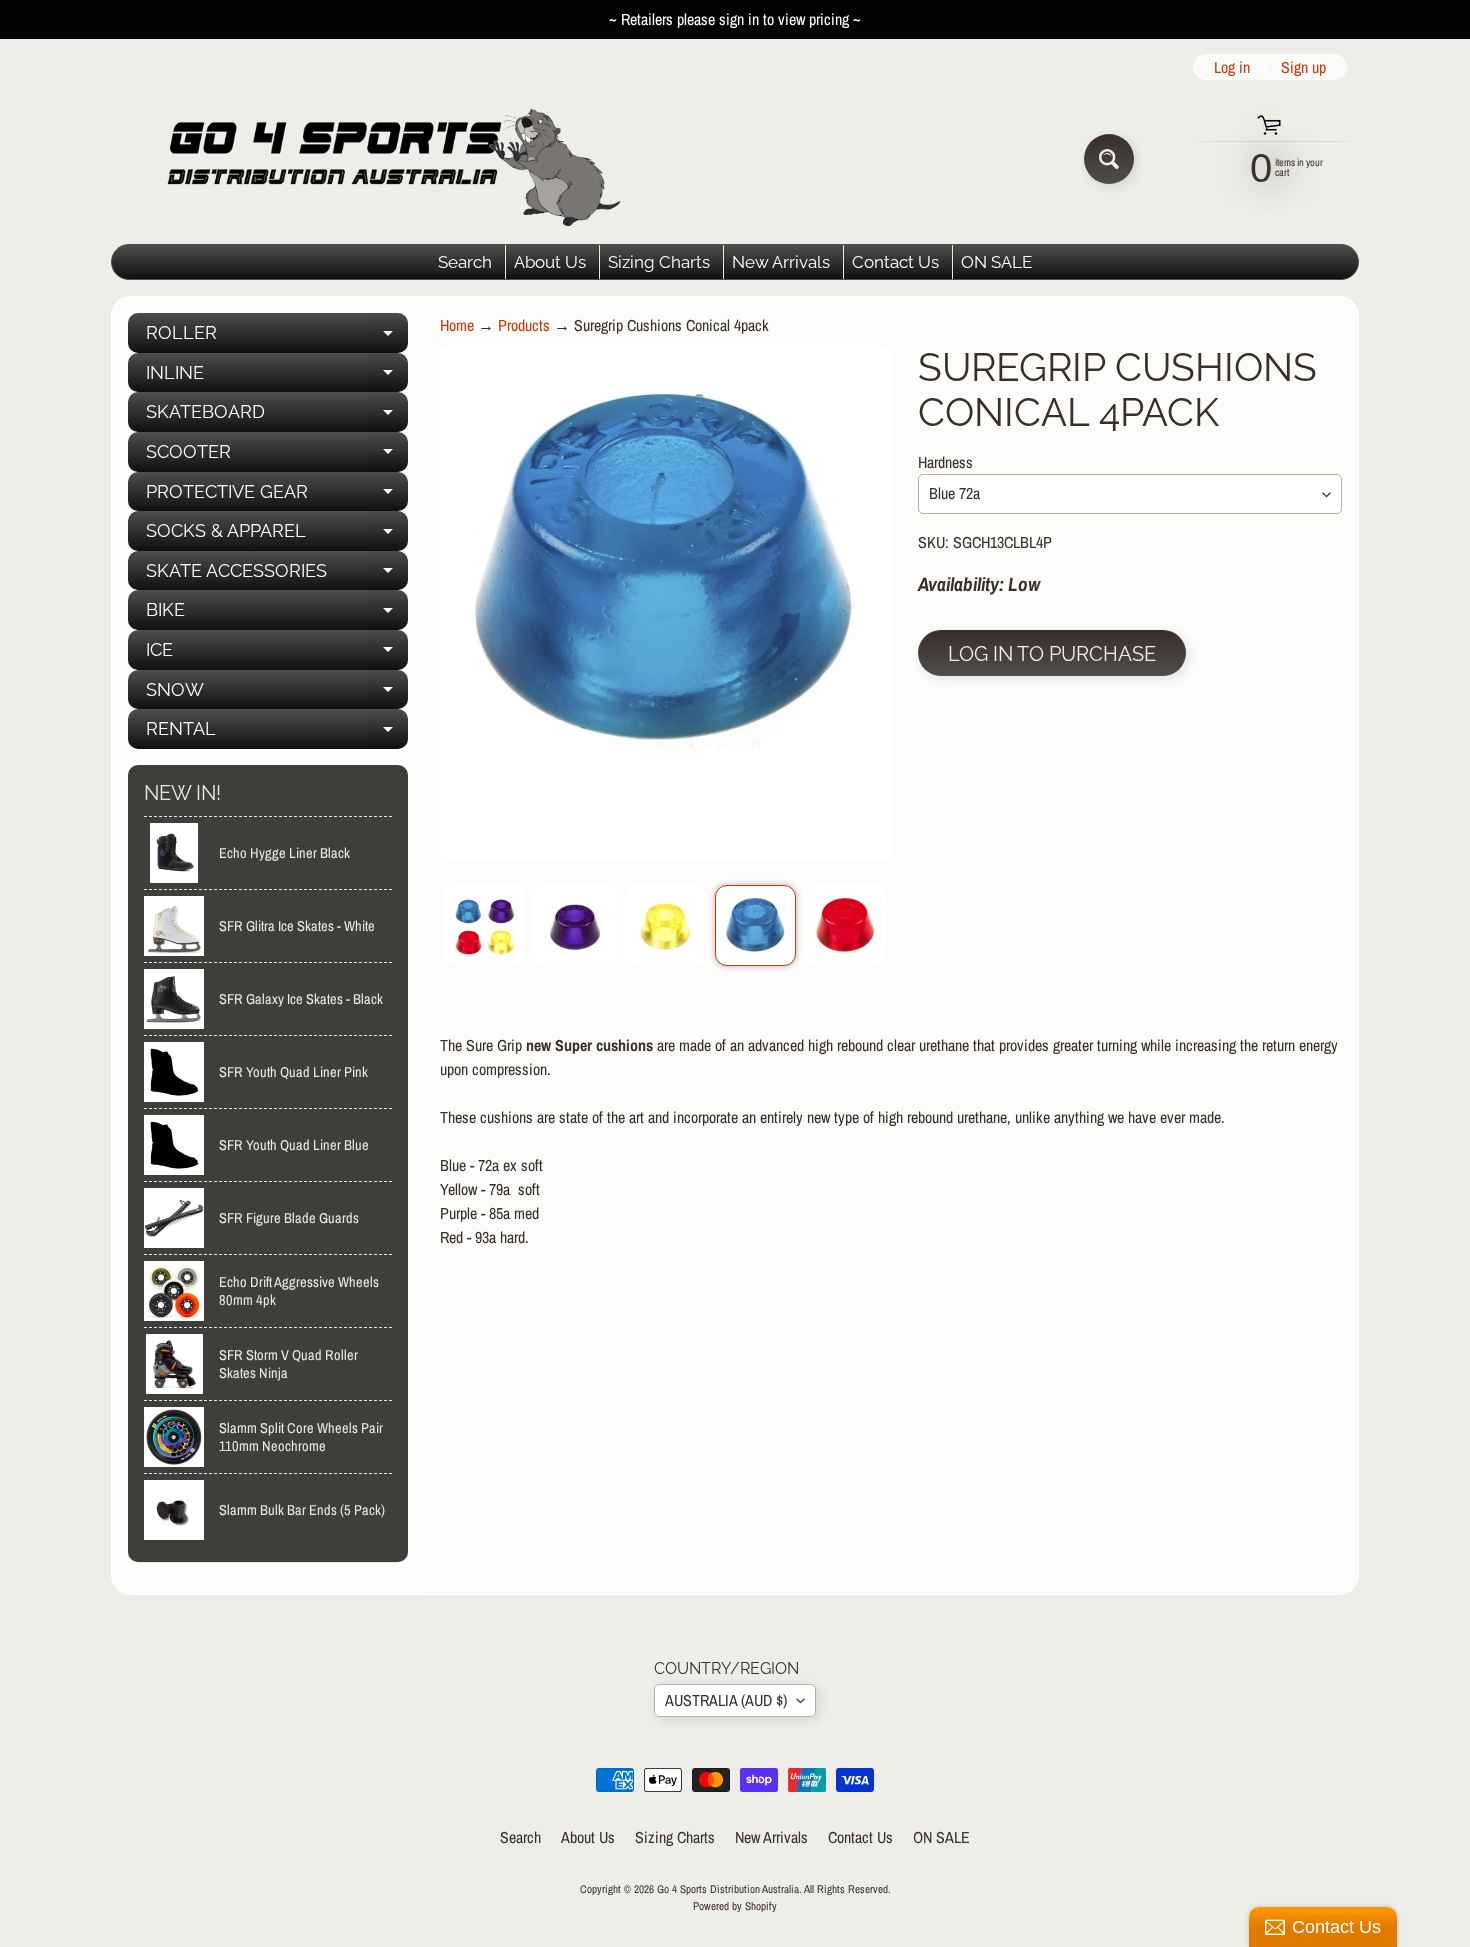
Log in (1232, 67)
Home (457, 325)
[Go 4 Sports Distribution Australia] (378, 158)
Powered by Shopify (735, 1905)
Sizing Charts (659, 262)
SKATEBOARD (277, 416)
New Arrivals (781, 262)
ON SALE (996, 262)
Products (524, 325)
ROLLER (277, 337)
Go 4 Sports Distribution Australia (728, 1888)
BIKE (277, 614)
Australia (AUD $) (726, 1700)
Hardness (945, 462)
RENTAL (277, 733)
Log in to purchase (1052, 654)
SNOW (277, 694)
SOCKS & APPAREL (277, 535)
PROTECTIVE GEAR (277, 496)
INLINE (277, 377)
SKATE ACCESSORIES (277, 575)
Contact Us (895, 262)
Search (465, 262)
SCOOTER (277, 456)
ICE (277, 654)
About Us (550, 262)
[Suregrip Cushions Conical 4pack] (484, 925)
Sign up (1303, 67)
